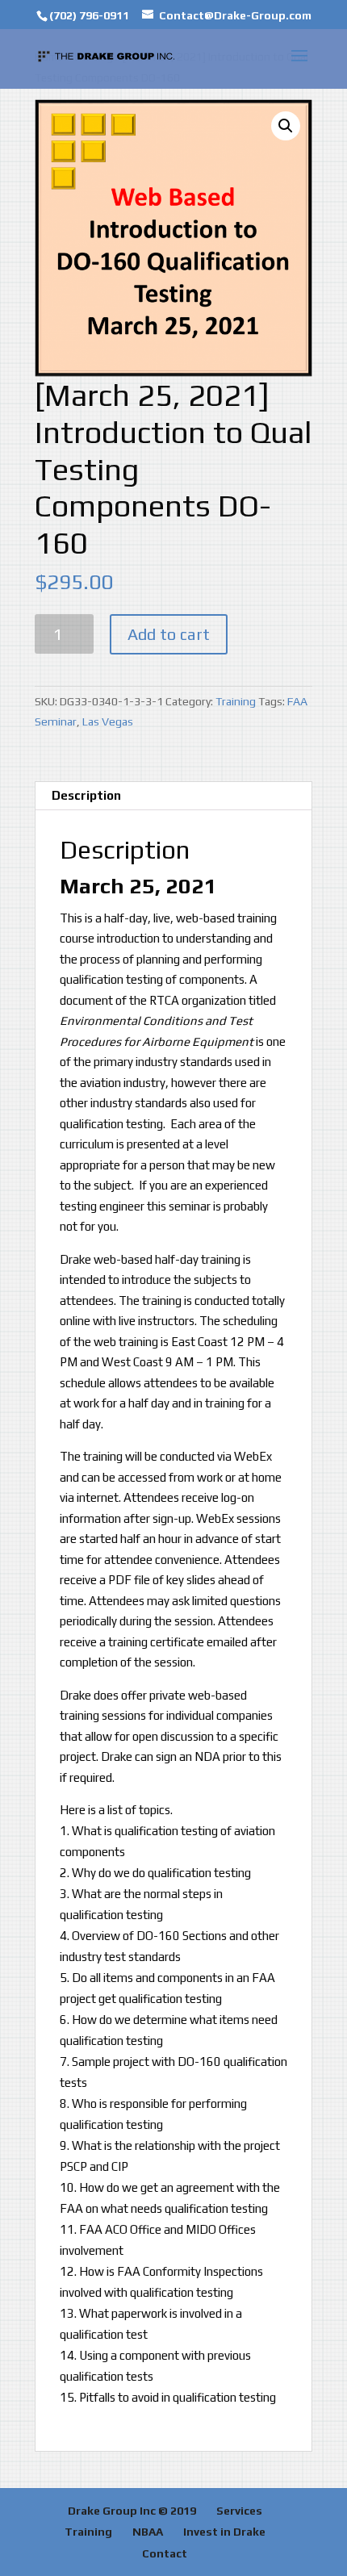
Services (239, 2511)
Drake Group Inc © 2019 (132, 2511)
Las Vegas (108, 721)
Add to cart (169, 634)
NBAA (148, 2532)
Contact (165, 2553)
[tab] (173, 796)
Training (236, 701)
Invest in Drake (224, 2532)
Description (86, 795)
